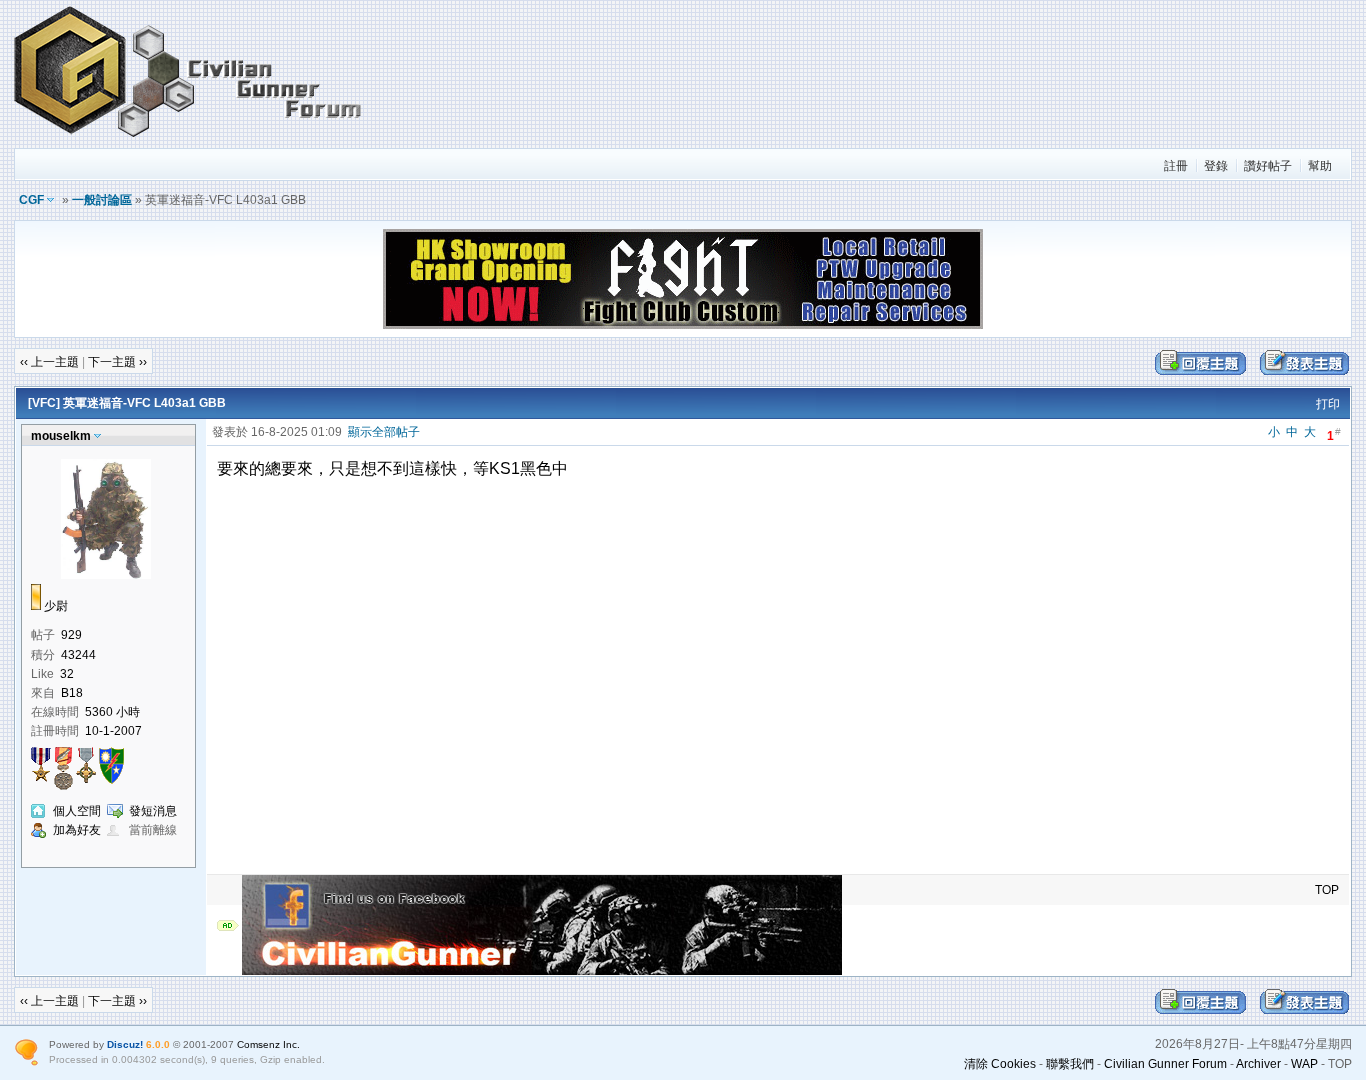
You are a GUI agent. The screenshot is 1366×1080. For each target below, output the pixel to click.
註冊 (1176, 166)
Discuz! (125, 1044)
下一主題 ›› (117, 362)
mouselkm (61, 436)
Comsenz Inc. (268, 1044)
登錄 (1216, 166)
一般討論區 (102, 200)
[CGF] (189, 139)
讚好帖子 (1268, 166)
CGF (31, 200)
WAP (1304, 1064)
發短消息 (153, 811)
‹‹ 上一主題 (49, 362)
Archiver (1258, 1064)
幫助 (1320, 166)
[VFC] (44, 403)
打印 (1328, 404)
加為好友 (77, 830)
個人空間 (77, 811)
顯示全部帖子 (384, 432)
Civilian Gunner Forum (1165, 1064)
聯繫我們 (1070, 1064)
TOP (1327, 890)
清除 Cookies (1000, 1064)
